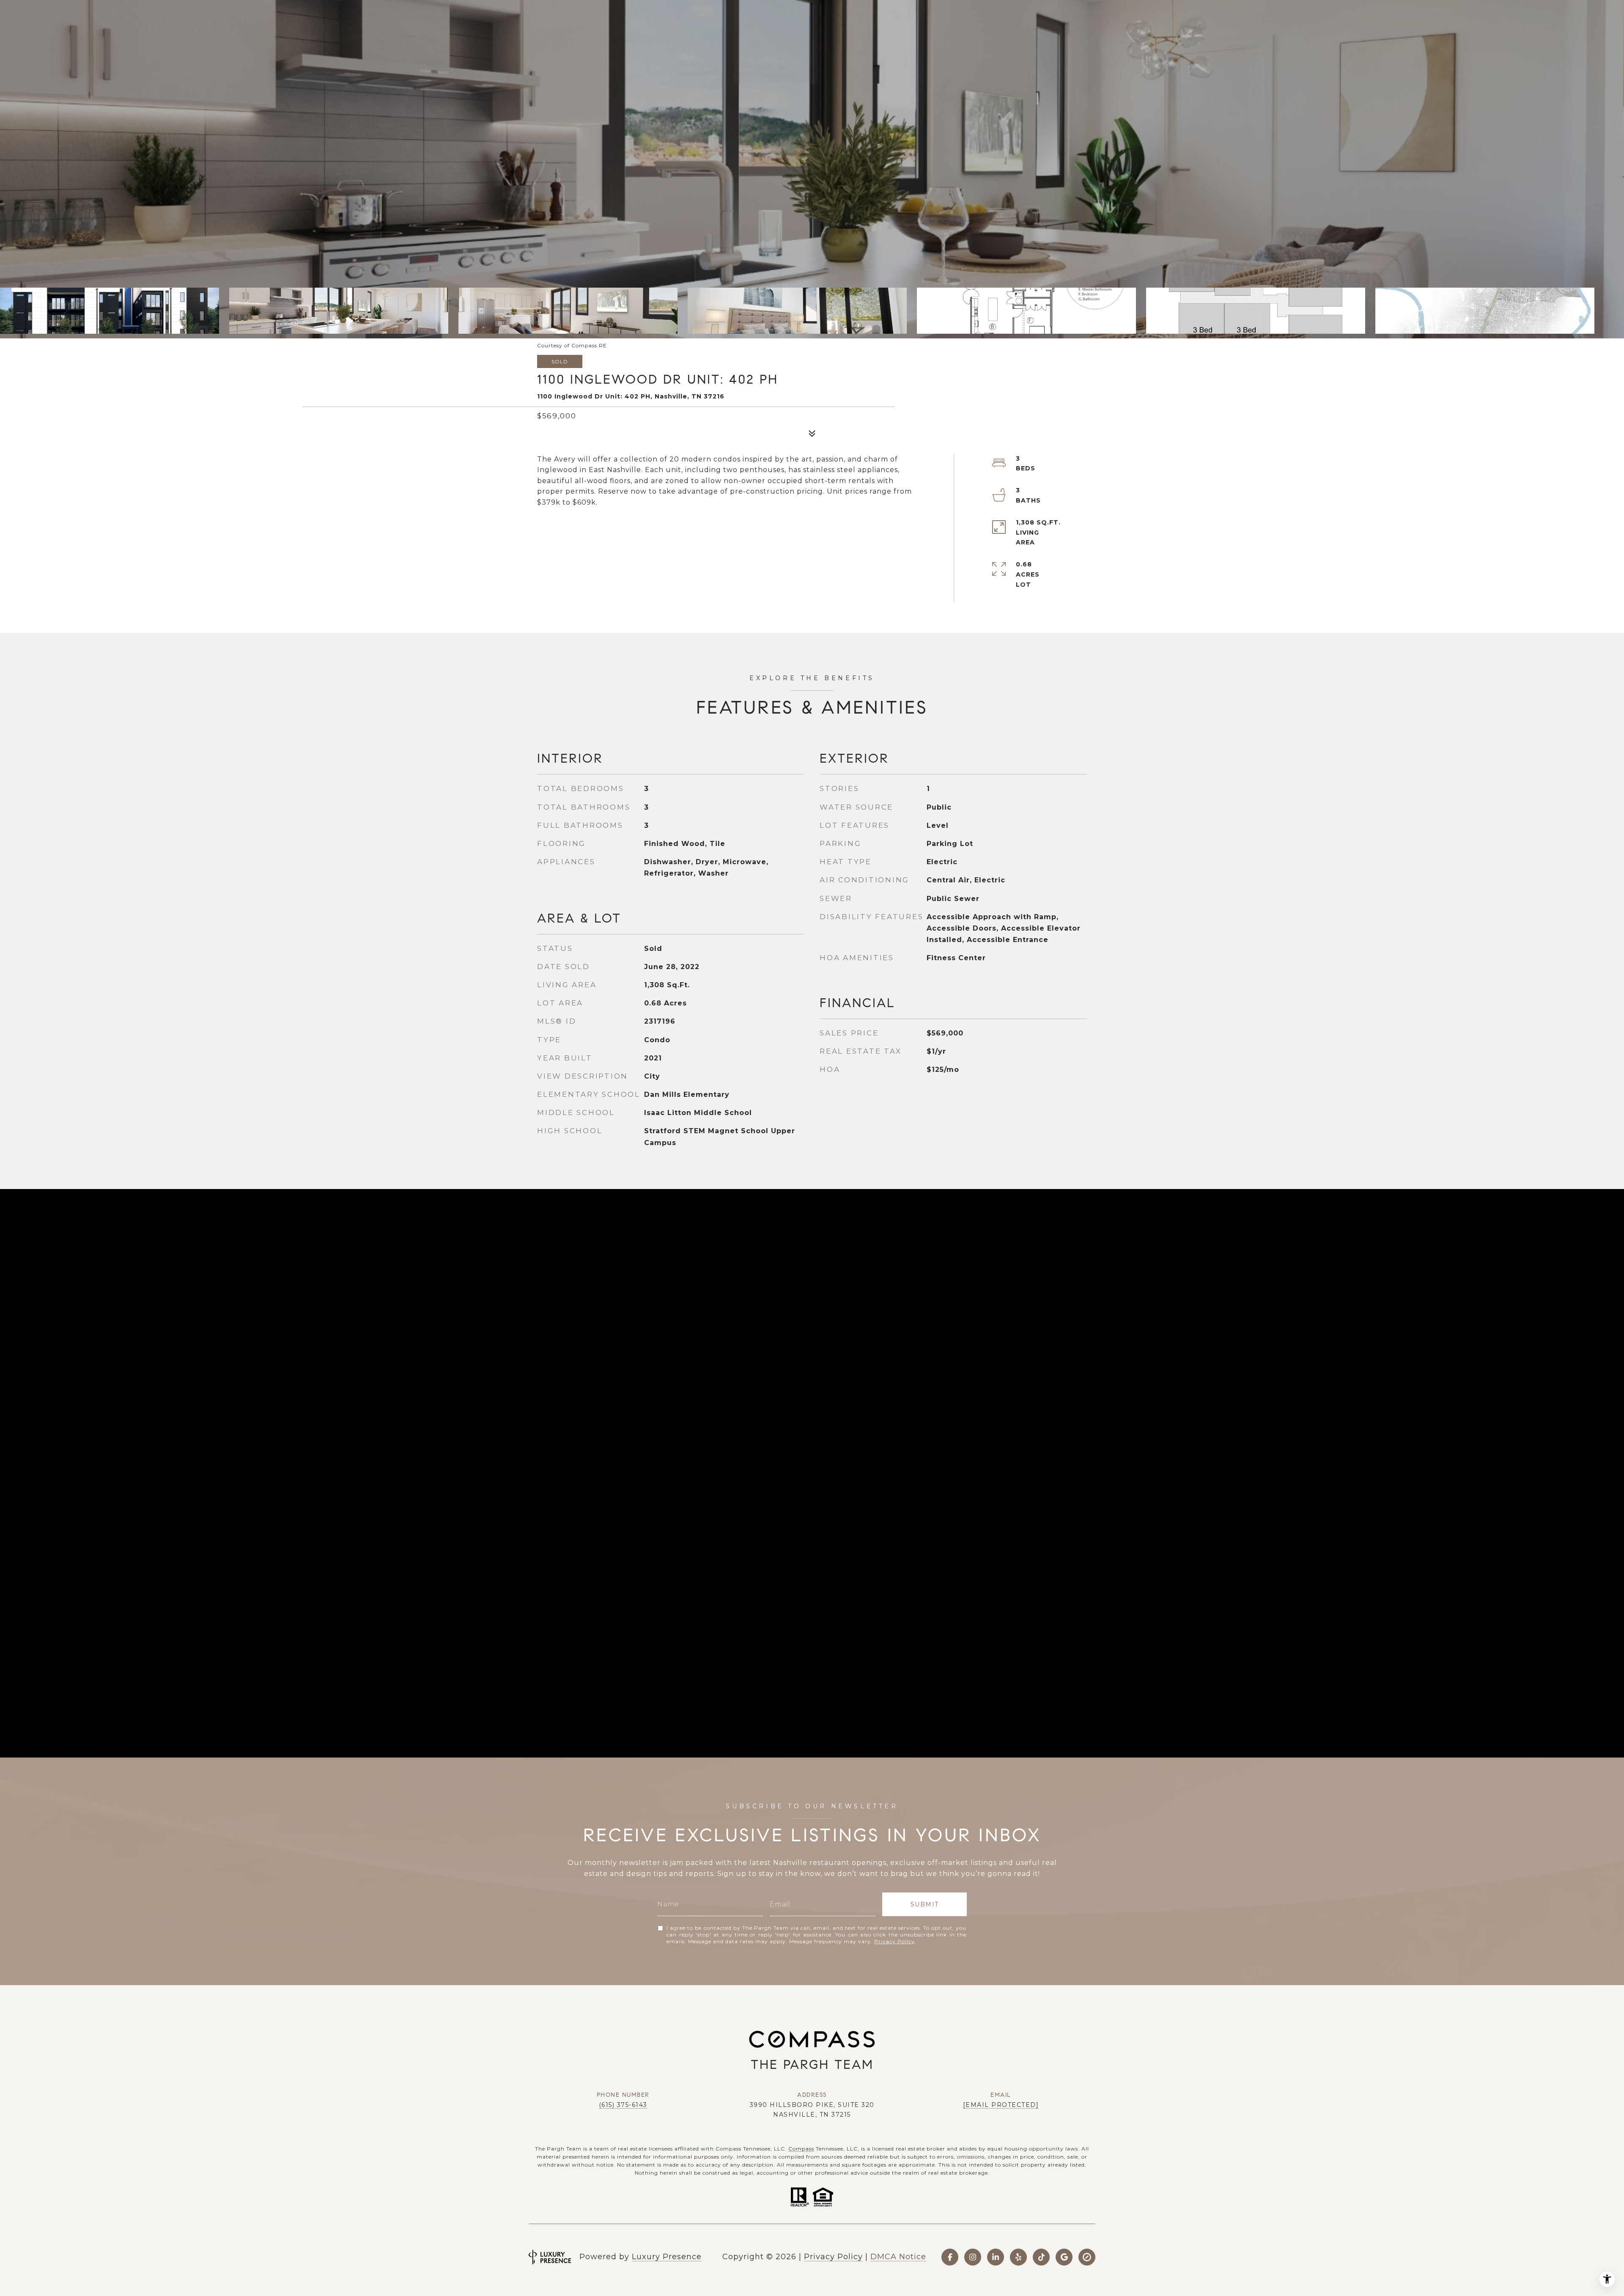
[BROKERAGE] (1087, 2257)
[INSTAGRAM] (973, 2257)
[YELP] (1018, 2257)
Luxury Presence (667, 2257)
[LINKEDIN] (996, 2257)
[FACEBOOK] (950, 2257)
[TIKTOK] (1041, 2257)
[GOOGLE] (1064, 2257)
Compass (801, 2149)
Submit (925, 1904)
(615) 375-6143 (623, 2105)
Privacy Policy (894, 1941)
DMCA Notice (898, 2257)
